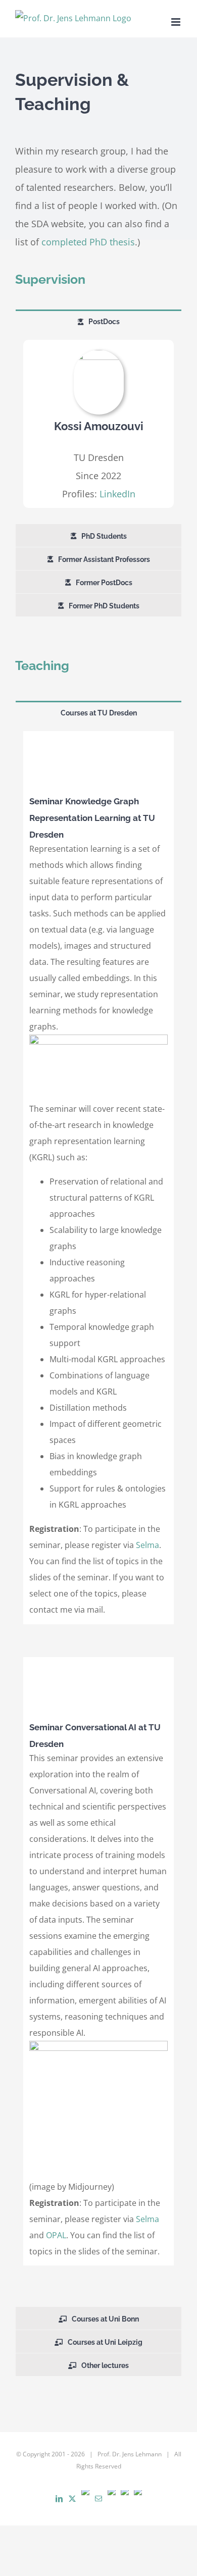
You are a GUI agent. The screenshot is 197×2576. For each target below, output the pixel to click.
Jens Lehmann (142, 2454)
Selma (147, 1545)
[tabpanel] (98, 428)
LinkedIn (117, 494)
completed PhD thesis (88, 242)
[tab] (98, 321)
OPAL (56, 2235)
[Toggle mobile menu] (177, 22)
